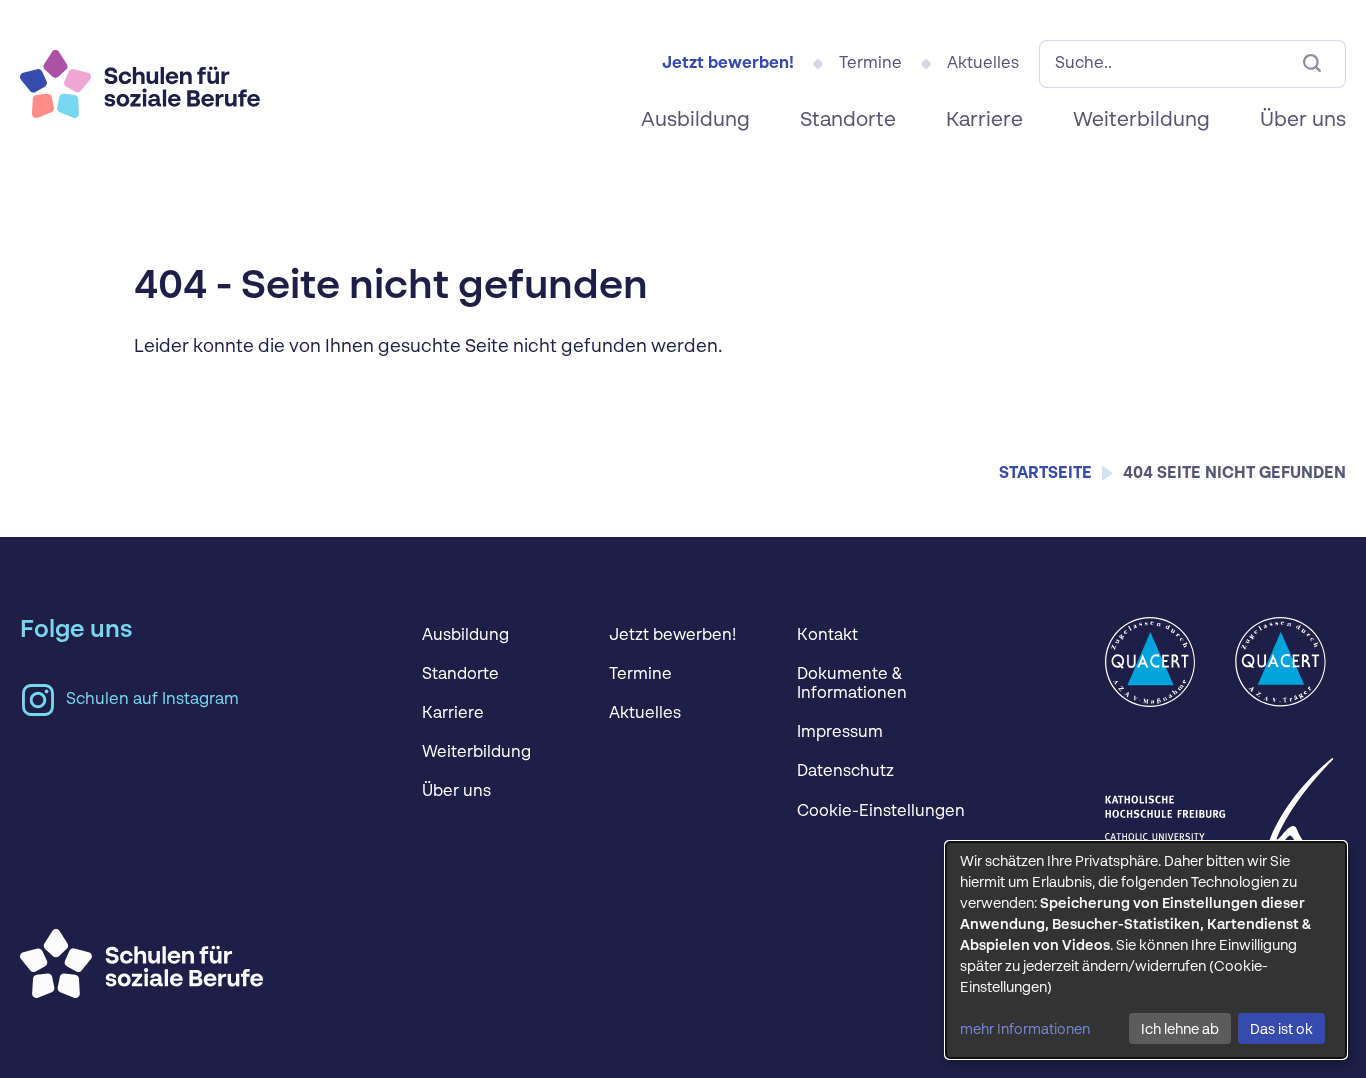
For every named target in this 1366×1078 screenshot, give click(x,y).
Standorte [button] (848, 121)
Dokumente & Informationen (852, 684)
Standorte (460, 675)
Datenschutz (845, 772)
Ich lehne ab (1180, 1030)
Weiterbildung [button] (1141, 121)
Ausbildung (465, 636)
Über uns (456, 792)
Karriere (984, 121)
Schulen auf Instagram (152, 700)
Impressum (840, 733)
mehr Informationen (1025, 1030)
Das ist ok (1281, 1030)
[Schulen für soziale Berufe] (140, 79)
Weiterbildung (476, 753)
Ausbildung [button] (695, 121)
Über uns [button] (1303, 121)
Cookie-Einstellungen (881, 812)
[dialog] (1146, 950)
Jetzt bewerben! (728, 64)
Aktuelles (983, 64)
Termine (870, 64)
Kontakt (827, 636)
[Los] (1312, 64)
